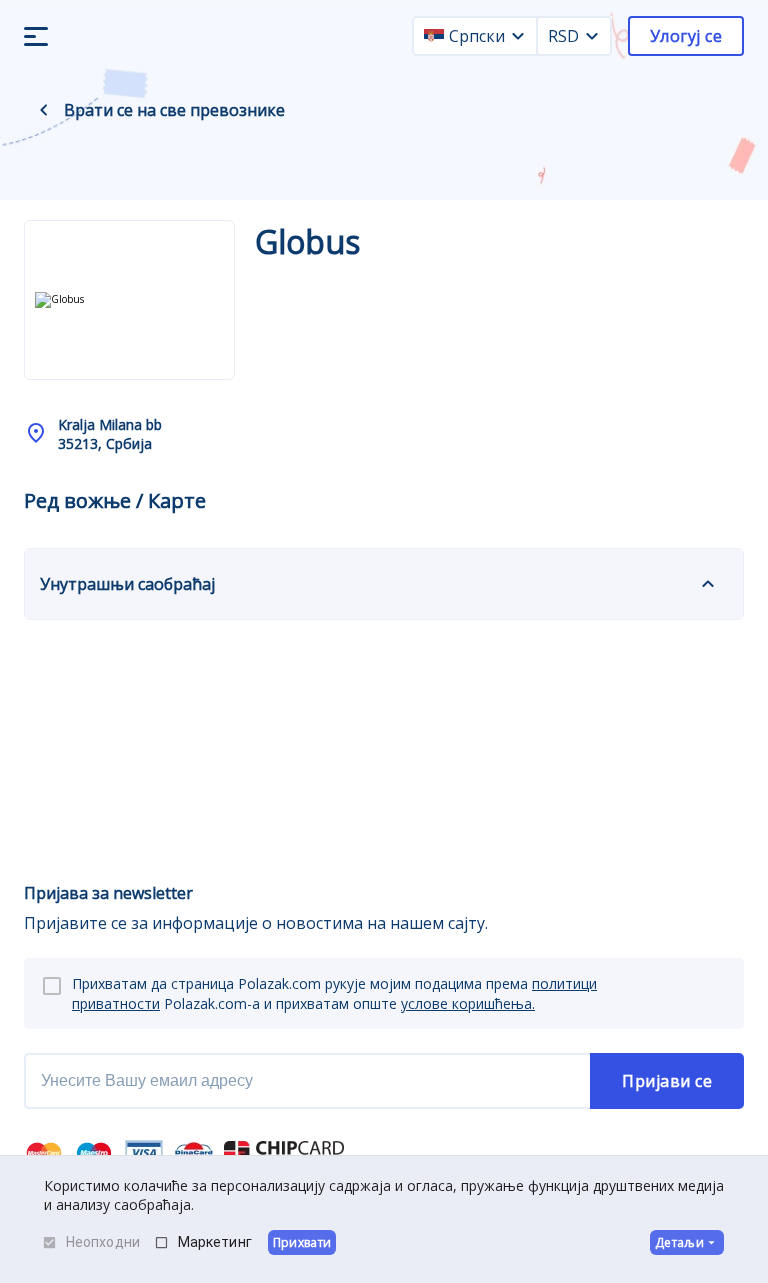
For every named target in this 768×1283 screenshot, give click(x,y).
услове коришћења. (468, 1003)
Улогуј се (686, 36)
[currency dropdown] (592, 36)
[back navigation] (44, 110)
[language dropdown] (518, 36)
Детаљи (679, 1242)
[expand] (708, 584)
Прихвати (302, 1242)
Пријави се (667, 1081)
